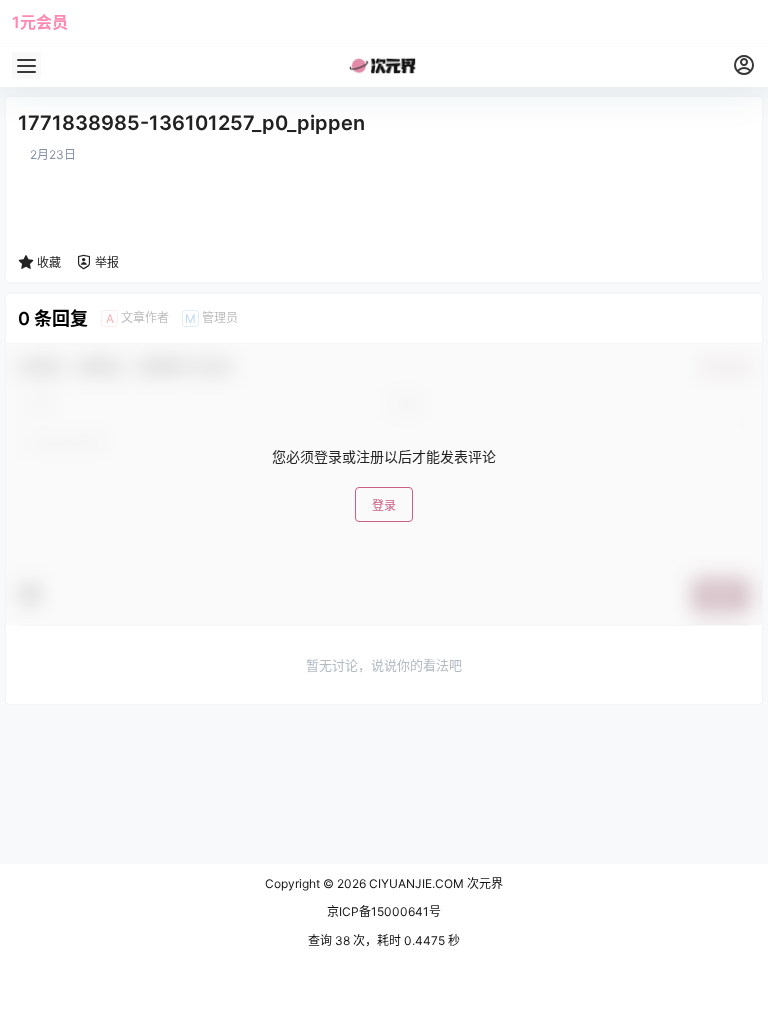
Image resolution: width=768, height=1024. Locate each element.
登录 (384, 505)
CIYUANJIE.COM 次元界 (434, 883)
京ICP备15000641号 (384, 911)
